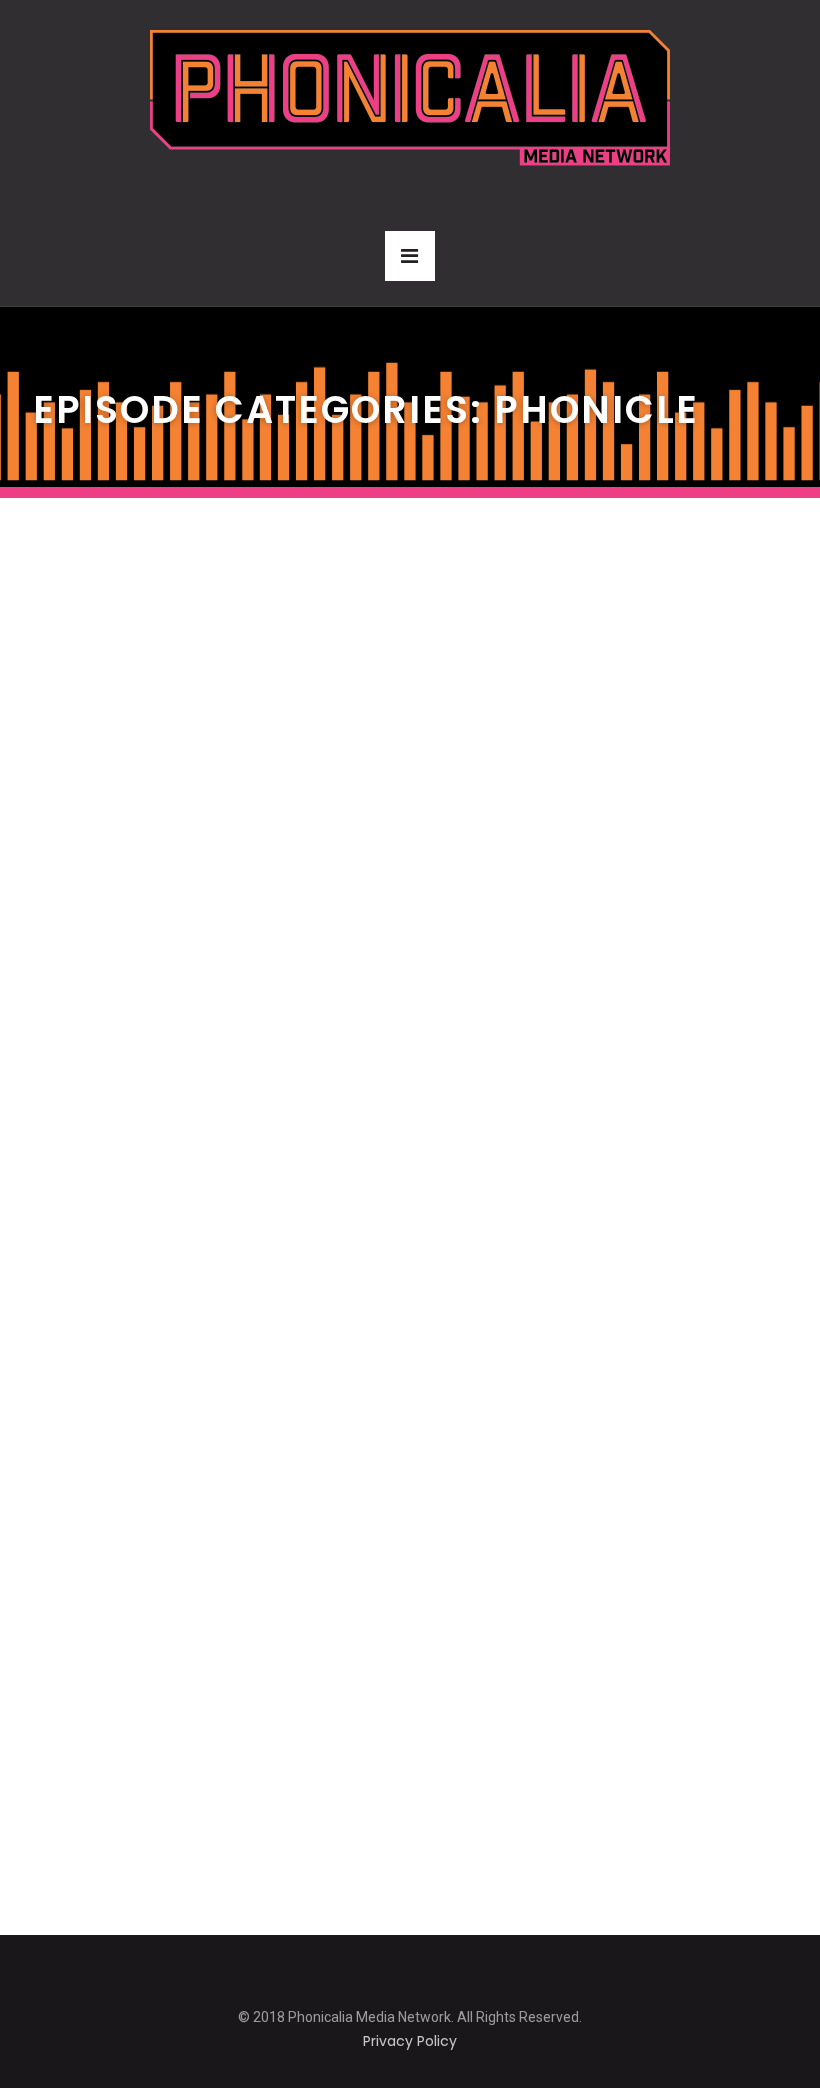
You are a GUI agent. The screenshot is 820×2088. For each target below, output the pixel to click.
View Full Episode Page (155, 698)
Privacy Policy (410, 2041)
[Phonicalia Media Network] (410, 97)
